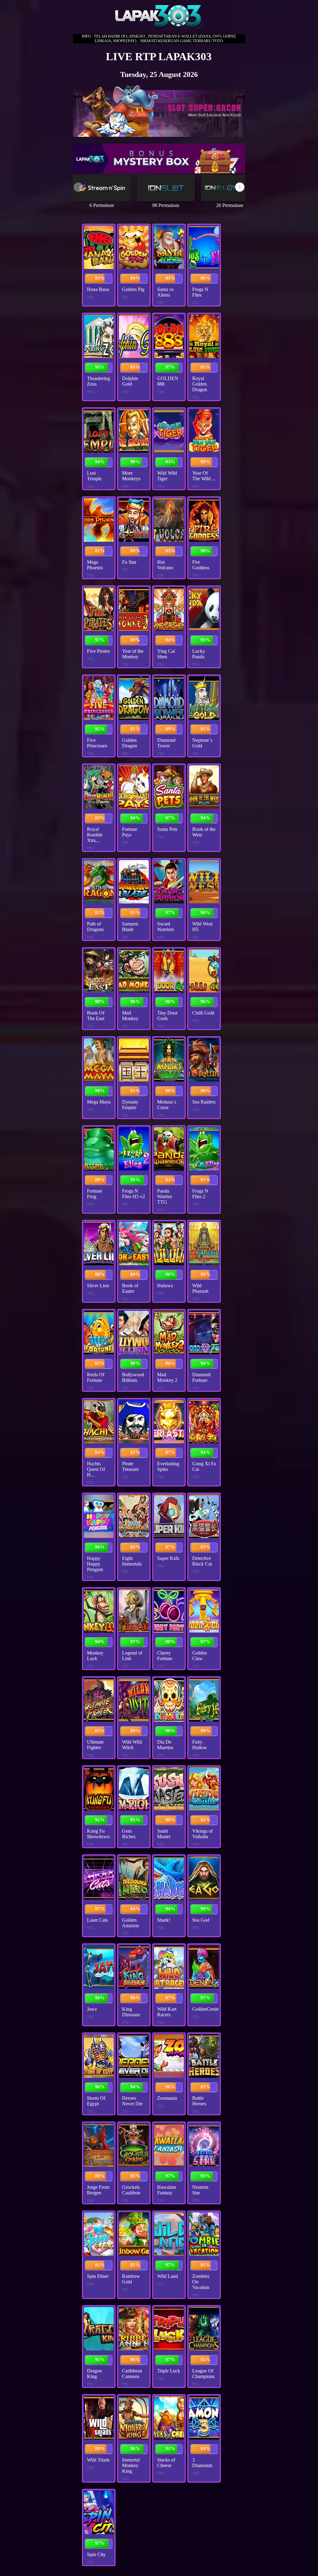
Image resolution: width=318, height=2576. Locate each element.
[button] (240, 187)
